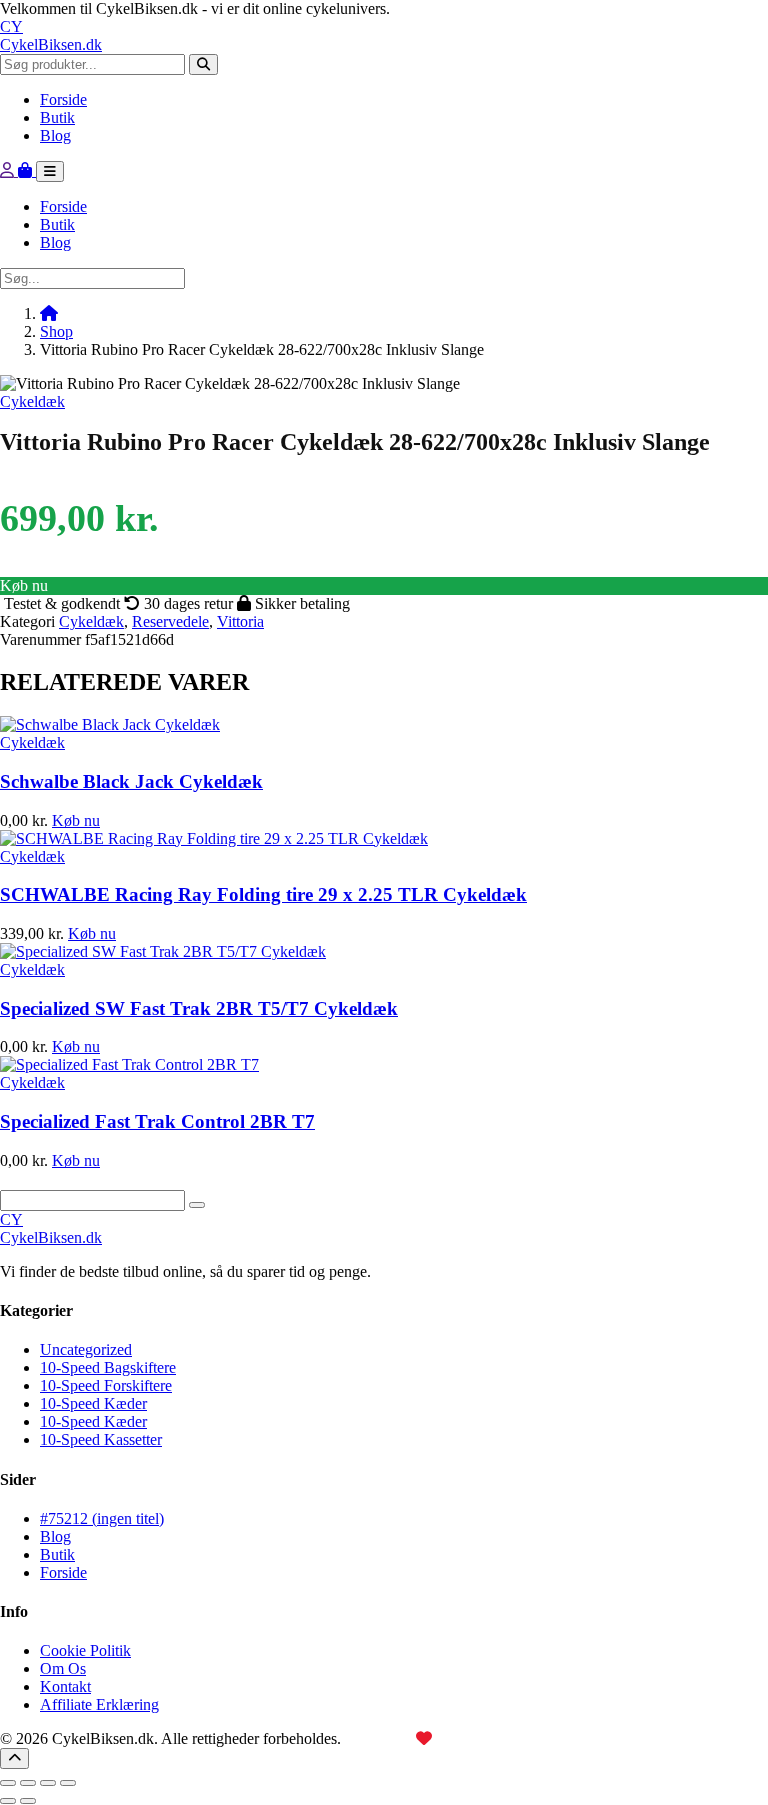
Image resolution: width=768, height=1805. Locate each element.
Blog (55, 135)
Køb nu (24, 585)
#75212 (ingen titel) (102, 1518)
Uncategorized (86, 1349)
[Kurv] (27, 170)
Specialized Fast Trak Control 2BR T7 (157, 1121)
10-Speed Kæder (93, 1403)
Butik (57, 117)
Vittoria (240, 621)
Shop (56, 331)
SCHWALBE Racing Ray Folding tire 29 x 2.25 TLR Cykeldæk (263, 894)
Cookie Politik (85, 1650)
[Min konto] (9, 170)
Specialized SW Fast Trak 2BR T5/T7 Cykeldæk (199, 1008)
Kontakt (65, 1686)
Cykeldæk (32, 401)
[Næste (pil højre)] (28, 1801)
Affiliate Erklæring (99, 1704)
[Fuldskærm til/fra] (28, 1783)
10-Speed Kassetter (101, 1439)
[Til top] (14, 1758)
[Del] (48, 1783)
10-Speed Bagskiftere (108, 1367)
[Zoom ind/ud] (8, 1783)
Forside (63, 99)
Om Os (63, 1668)
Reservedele (170, 621)
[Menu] (50, 171)
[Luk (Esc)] (68, 1783)
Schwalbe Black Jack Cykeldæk (131, 781)
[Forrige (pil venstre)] (8, 1801)
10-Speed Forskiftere (106, 1385)
